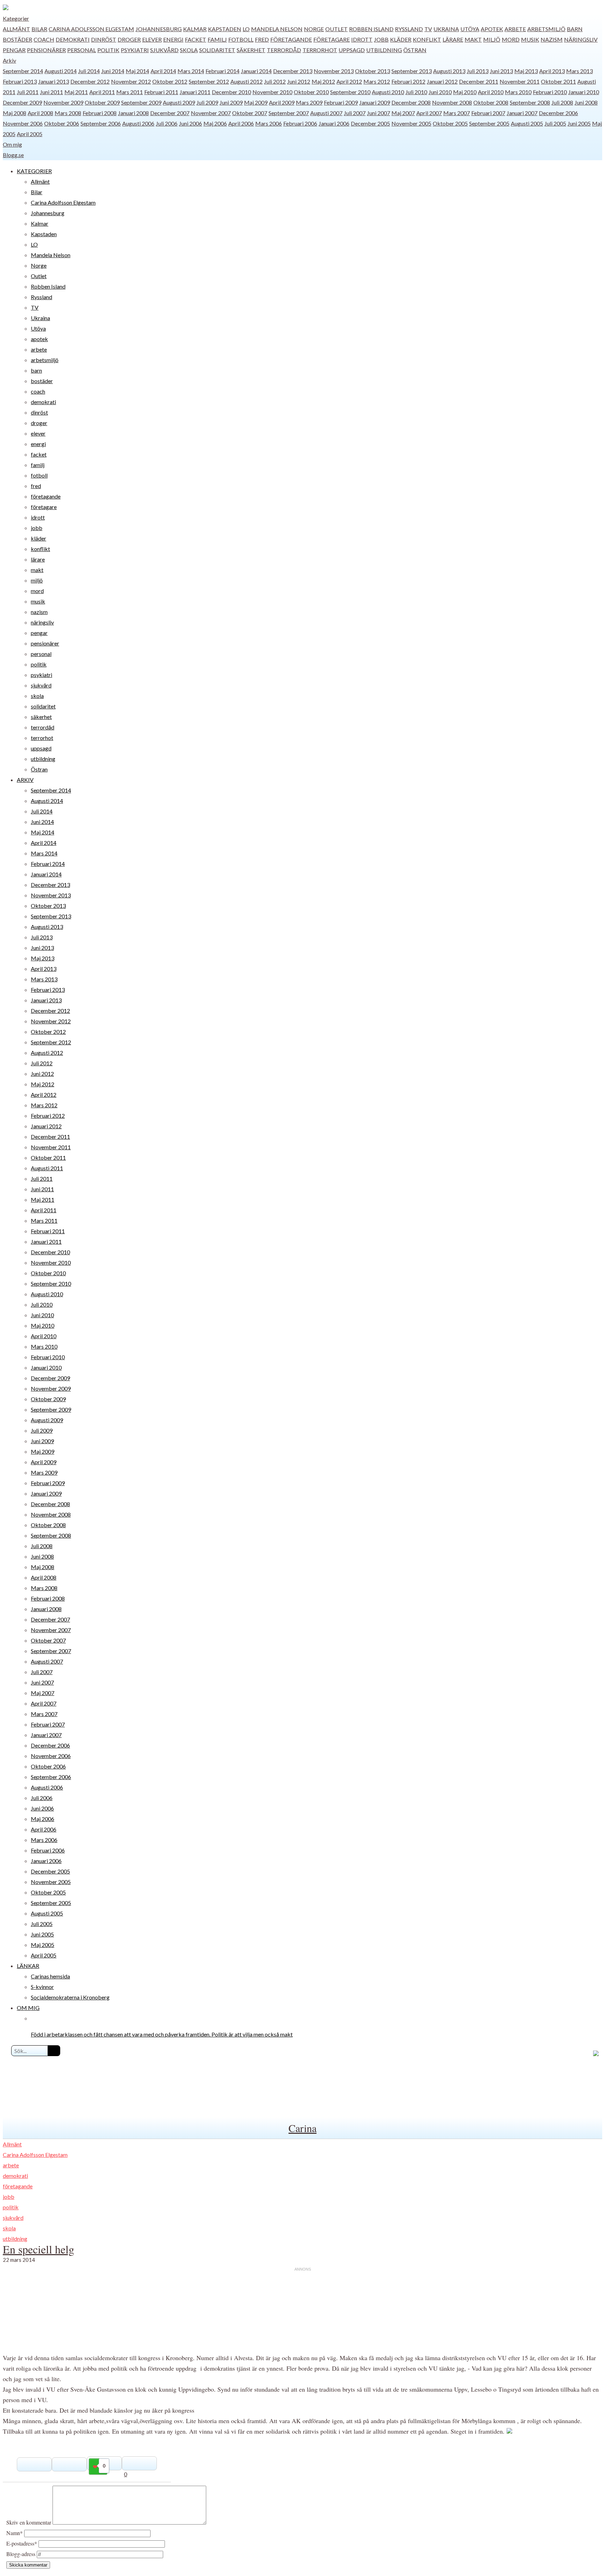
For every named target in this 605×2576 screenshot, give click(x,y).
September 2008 (530, 102)
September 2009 (141, 102)
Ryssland (409, 29)
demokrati (73, 39)
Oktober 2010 (311, 92)
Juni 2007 (378, 113)
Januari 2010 (584, 92)
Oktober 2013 (373, 71)
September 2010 (350, 92)
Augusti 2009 (179, 102)
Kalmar (195, 29)
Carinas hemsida (50, 1976)
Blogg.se (13, 155)
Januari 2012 (442, 81)
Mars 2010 (518, 92)
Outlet (336, 29)
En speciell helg (39, 2249)
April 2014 (163, 71)
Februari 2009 (341, 102)
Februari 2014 (222, 71)
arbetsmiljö (546, 29)
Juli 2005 (555, 123)
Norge (314, 29)
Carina (302, 2128)
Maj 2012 (323, 81)
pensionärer (46, 50)
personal (82, 50)
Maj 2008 (15, 113)
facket (196, 39)
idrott (362, 39)
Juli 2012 (275, 81)
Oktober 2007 (250, 113)
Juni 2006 (190, 123)
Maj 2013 (526, 71)
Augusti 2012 (246, 81)
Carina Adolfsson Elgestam (91, 29)
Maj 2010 (465, 92)
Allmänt (16, 29)
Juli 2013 (478, 71)
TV (428, 29)
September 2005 (489, 123)
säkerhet (251, 50)
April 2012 (349, 81)
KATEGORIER (34, 171)
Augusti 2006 (138, 123)
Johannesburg (159, 29)
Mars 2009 (309, 102)
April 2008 (40, 113)
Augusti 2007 (326, 113)
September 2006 (101, 123)
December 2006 (558, 113)
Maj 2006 (215, 123)
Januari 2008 (133, 113)
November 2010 (272, 92)
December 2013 (293, 71)
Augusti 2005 (527, 123)
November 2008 (452, 102)
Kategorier (16, 18)
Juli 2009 (207, 102)
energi (173, 39)
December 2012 (90, 81)
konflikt (427, 39)
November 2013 (334, 71)
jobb (381, 39)
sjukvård (164, 50)
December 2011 (479, 81)
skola (189, 50)
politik (108, 50)
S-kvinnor (42, 1987)
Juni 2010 (440, 92)
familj (217, 39)
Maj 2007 (403, 113)
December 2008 (411, 102)
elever (152, 39)
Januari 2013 (54, 81)
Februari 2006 (300, 123)
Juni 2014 (113, 71)
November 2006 (23, 123)
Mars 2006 (269, 123)
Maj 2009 (256, 102)
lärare (453, 39)
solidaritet (217, 50)
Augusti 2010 (388, 92)
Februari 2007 (488, 113)
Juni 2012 (299, 81)
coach (44, 39)
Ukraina (446, 29)
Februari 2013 (20, 81)
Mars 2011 (130, 92)
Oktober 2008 (491, 102)
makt (473, 39)
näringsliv (581, 39)
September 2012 (209, 81)
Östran (415, 50)
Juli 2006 (167, 123)
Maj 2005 (43, 1945)
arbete (515, 29)
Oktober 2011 (558, 81)
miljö (492, 39)
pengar (14, 50)
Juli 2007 (355, 113)
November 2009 (63, 102)
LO (246, 29)
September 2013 (412, 71)
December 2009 (22, 102)
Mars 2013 (579, 71)
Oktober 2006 (62, 123)
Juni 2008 (586, 102)
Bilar (39, 29)
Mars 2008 (68, 113)
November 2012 (131, 81)
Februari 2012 (408, 81)
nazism (552, 39)
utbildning (384, 50)
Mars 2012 (377, 81)
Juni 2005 (579, 123)
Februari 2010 (550, 92)
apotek (492, 29)
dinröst (104, 39)
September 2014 (23, 71)
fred (262, 39)
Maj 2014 (137, 71)
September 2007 (289, 113)
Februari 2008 (100, 113)
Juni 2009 (231, 102)
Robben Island (371, 29)
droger (129, 39)
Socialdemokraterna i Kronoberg (70, 1997)
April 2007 (429, 113)
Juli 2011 (28, 92)
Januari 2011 (195, 92)
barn (575, 29)
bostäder (18, 39)
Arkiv (9, 60)
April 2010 (491, 92)
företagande (291, 39)
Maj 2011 (76, 92)
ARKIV (25, 780)
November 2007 (211, 113)
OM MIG (28, 2008)
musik (530, 39)
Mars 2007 (457, 113)
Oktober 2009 (102, 102)
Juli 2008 (562, 102)
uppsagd (352, 50)
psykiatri (135, 50)
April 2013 (552, 71)
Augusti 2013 (449, 71)
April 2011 (102, 92)
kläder (401, 39)
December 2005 (370, 123)
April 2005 (30, 134)
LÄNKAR (28, 1966)
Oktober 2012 (170, 81)
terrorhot (320, 50)
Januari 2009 (375, 102)
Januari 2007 (522, 113)
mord (511, 39)
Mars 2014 (191, 71)
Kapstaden (225, 29)
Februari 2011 (161, 92)
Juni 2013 (501, 71)
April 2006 (241, 123)
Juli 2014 (89, 71)
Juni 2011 (51, 92)
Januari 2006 (334, 123)
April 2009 (282, 102)
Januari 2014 (256, 71)
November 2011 (520, 81)
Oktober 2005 (450, 123)
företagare (332, 39)
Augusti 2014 (61, 71)
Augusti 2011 (47, 1168)
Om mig (12, 144)
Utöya (470, 29)
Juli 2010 (416, 92)
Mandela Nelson (277, 29)
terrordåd (284, 50)
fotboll (241, 39)
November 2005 (411, 123)
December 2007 (170, 113)
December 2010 (231, 92)
